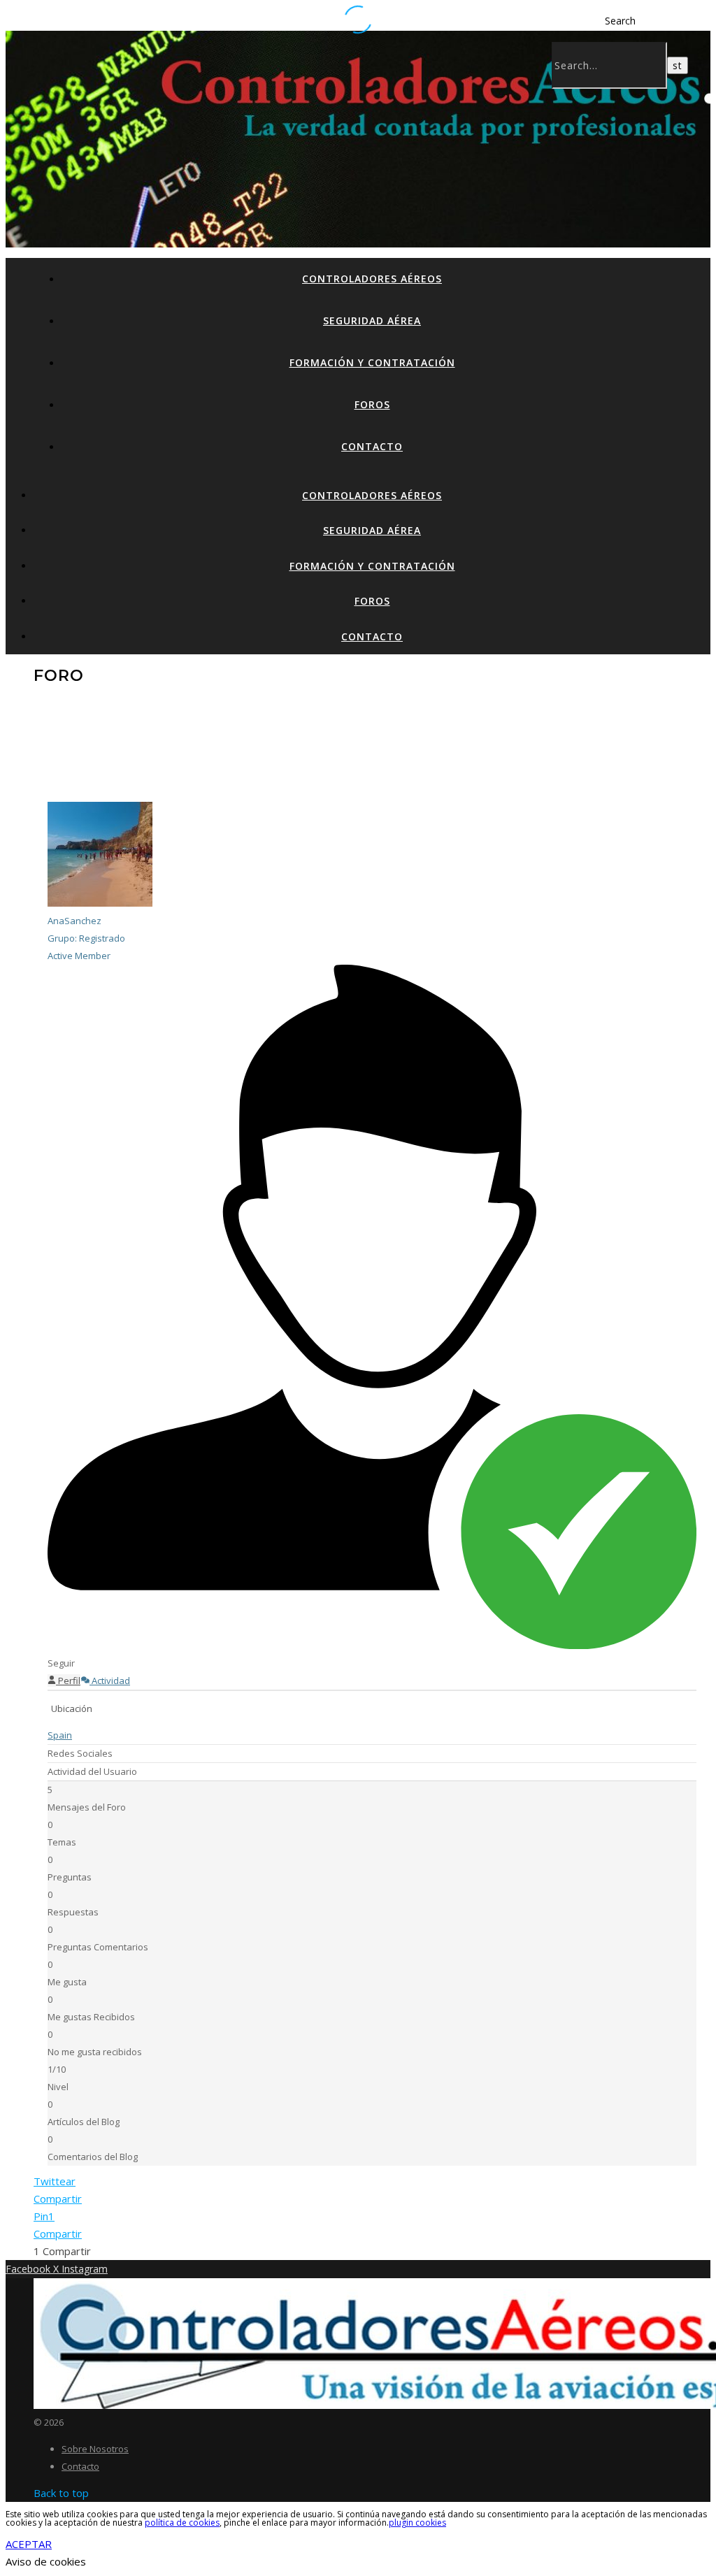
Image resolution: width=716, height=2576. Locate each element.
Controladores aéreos (372, 279)
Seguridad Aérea (372, 321)
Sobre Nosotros (95, 2449)
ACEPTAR (29, 2544)
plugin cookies (417, 2523)
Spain (60, 1735)
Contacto (372, 446)
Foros (372, 404)
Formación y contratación (372, 362)
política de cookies (182, 2523)
